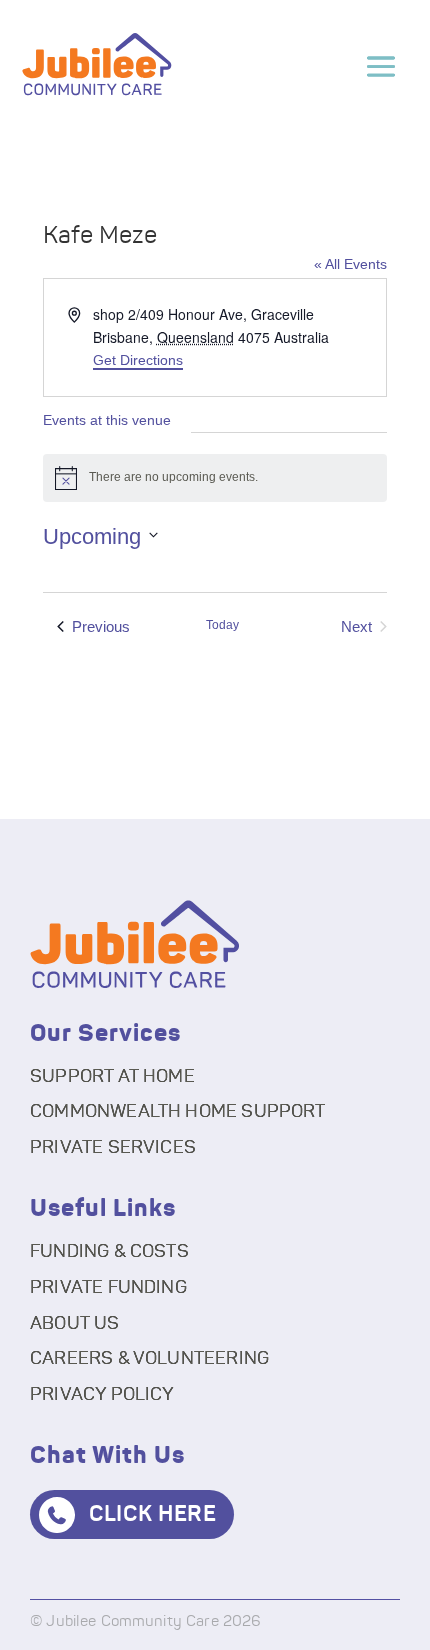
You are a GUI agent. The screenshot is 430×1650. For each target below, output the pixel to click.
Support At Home (112, 1077)
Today (222, 625)
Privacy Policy (102, 1395)
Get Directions (138, 360)
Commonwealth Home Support (178, 1112)
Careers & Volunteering (149, 1359)
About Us (74, 1324)
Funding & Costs (109, 1252)
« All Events (350, 264)
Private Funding (108, 1288)
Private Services (113, 1148)
